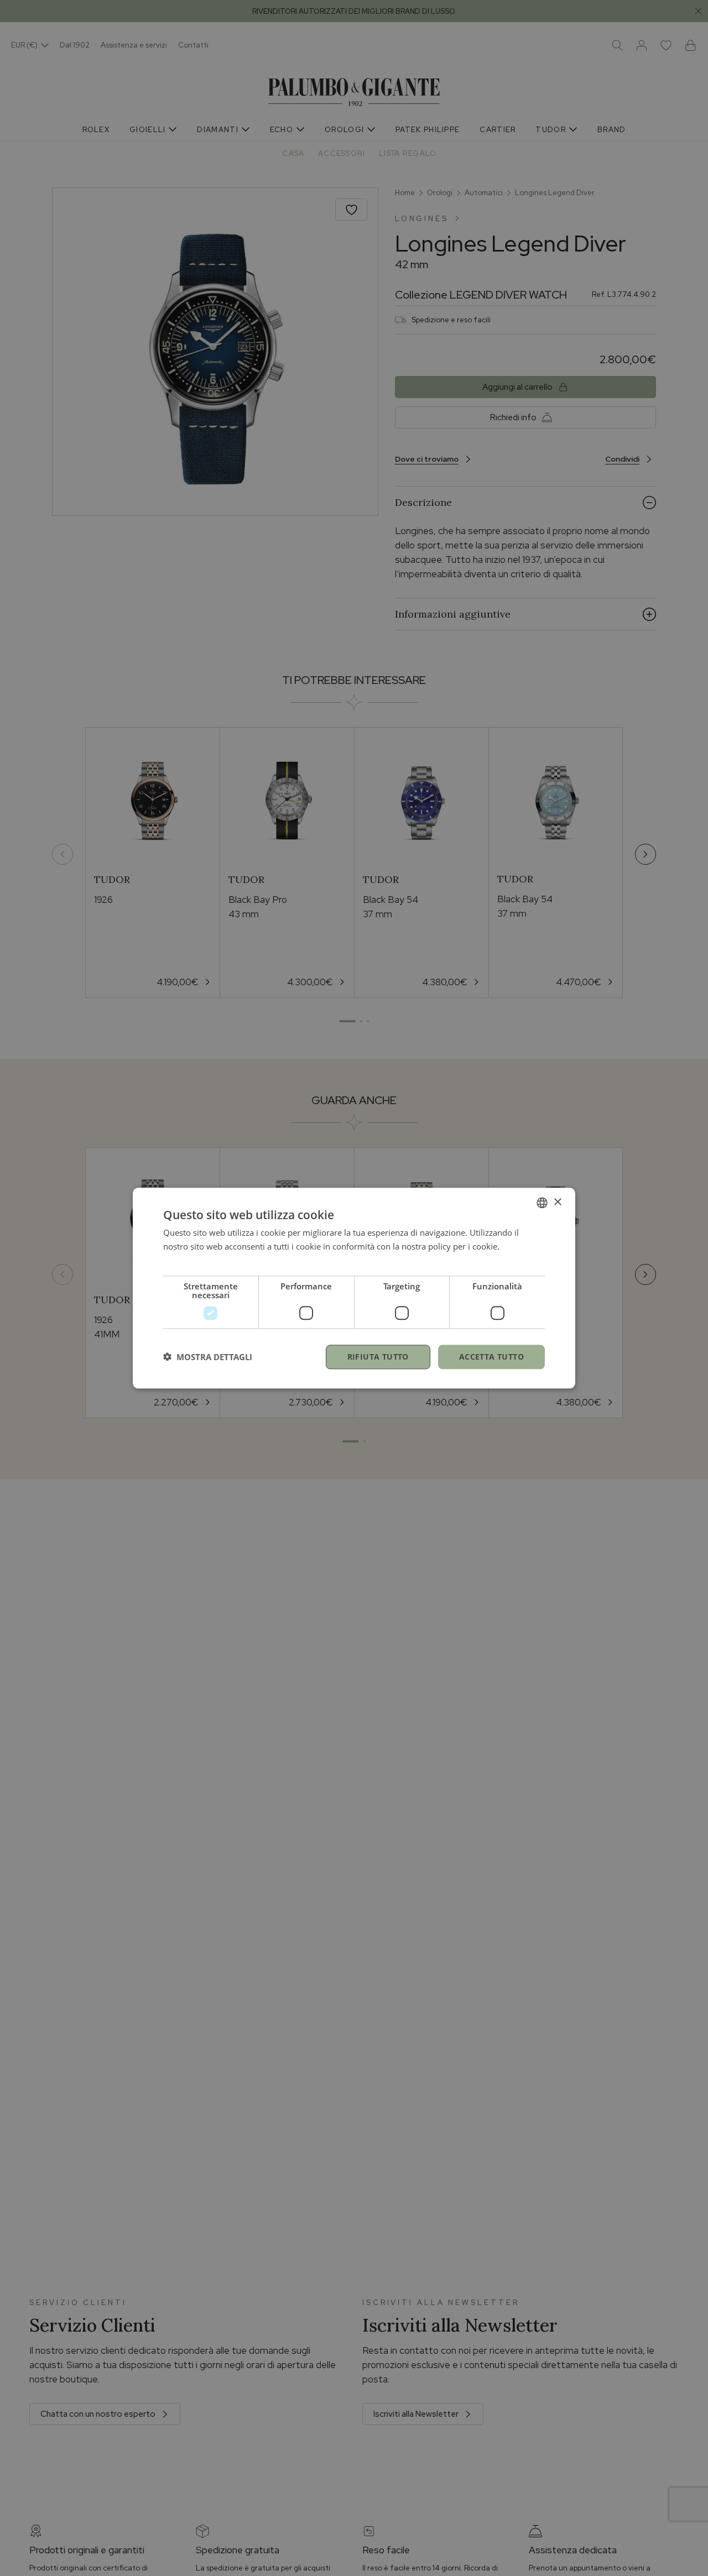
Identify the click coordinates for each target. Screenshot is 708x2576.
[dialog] (354, 1288)
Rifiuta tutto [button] (378, 1356)
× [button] (557, 1202)
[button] (208, 1357)
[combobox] (542, 1203)
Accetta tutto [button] (491, 1356)
